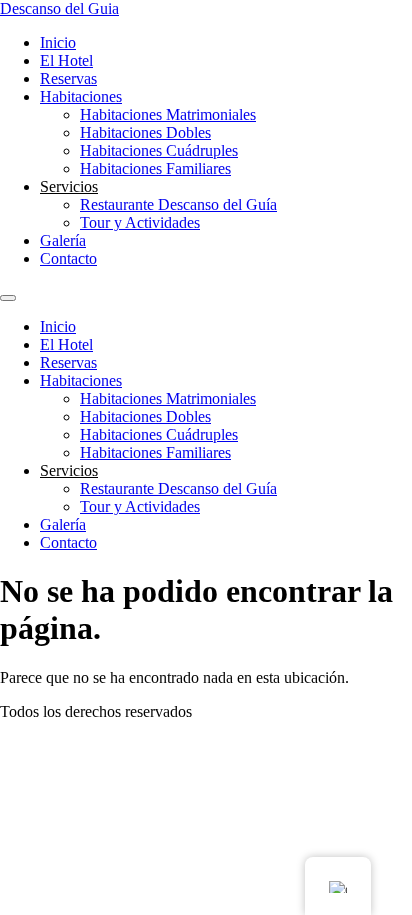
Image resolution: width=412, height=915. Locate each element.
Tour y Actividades (140, 222)
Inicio (58, 42)
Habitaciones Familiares (155, 168)
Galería (63, 240)
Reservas (68, 78)
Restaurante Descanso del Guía (178, 204)
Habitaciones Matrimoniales (168, 114)
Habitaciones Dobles (145, 132)
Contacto (68, 258)
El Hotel (66, 60)
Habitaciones (81, 96)
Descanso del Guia (59, 8)
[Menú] (8, 298)
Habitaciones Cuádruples (159, 150)
